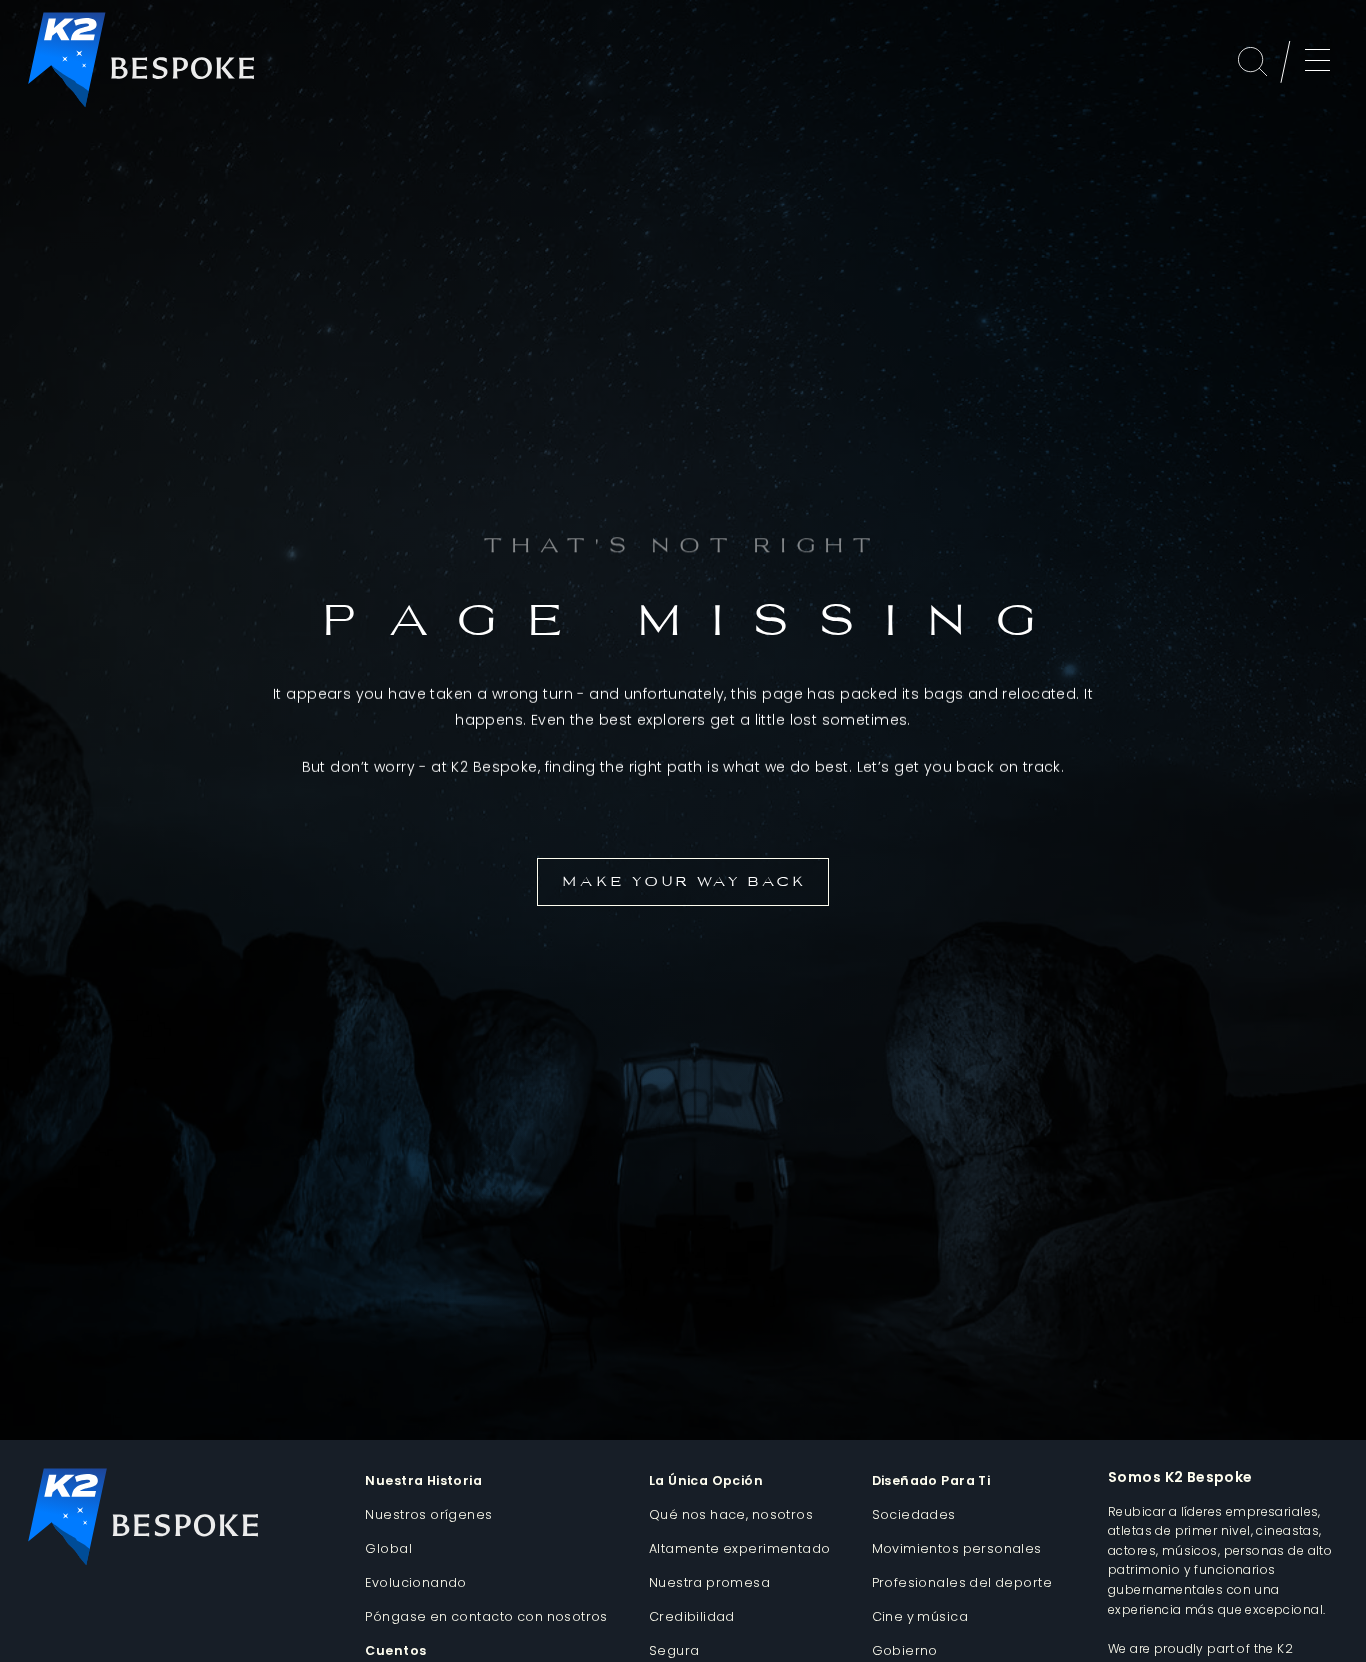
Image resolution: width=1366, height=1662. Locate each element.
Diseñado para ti (931, 1480)
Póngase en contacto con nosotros (486, 1616)
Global (388, 1548)
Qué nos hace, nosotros (731, 1514)
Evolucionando (415, 1582)
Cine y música (920, 1616)
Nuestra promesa (709, 1582)
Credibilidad (692, 1616)
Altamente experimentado (740, 1548)
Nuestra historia (423, 1480)
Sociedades (914, 1514)
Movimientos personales (957, 1548)
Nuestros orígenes (428, 1514)
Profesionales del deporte (962, 1582)
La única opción (706, 1480)
